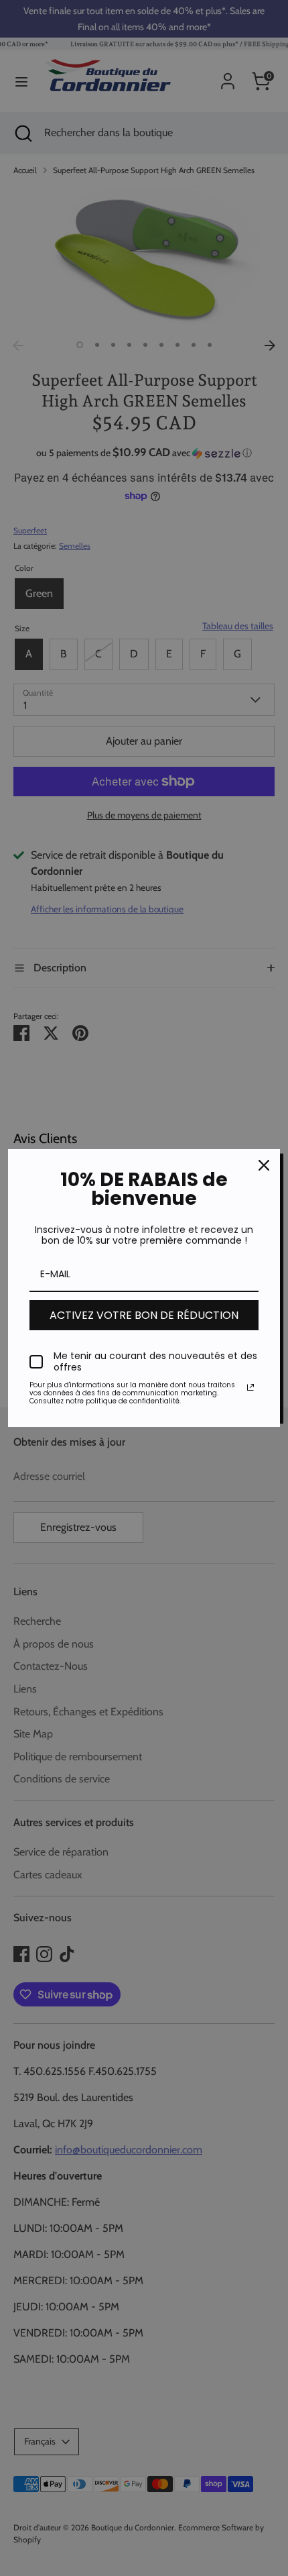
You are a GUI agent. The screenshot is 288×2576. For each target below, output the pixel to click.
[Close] (264, 1165)
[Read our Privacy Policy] (250, 1387)
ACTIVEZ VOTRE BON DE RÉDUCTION (144, 1315)
